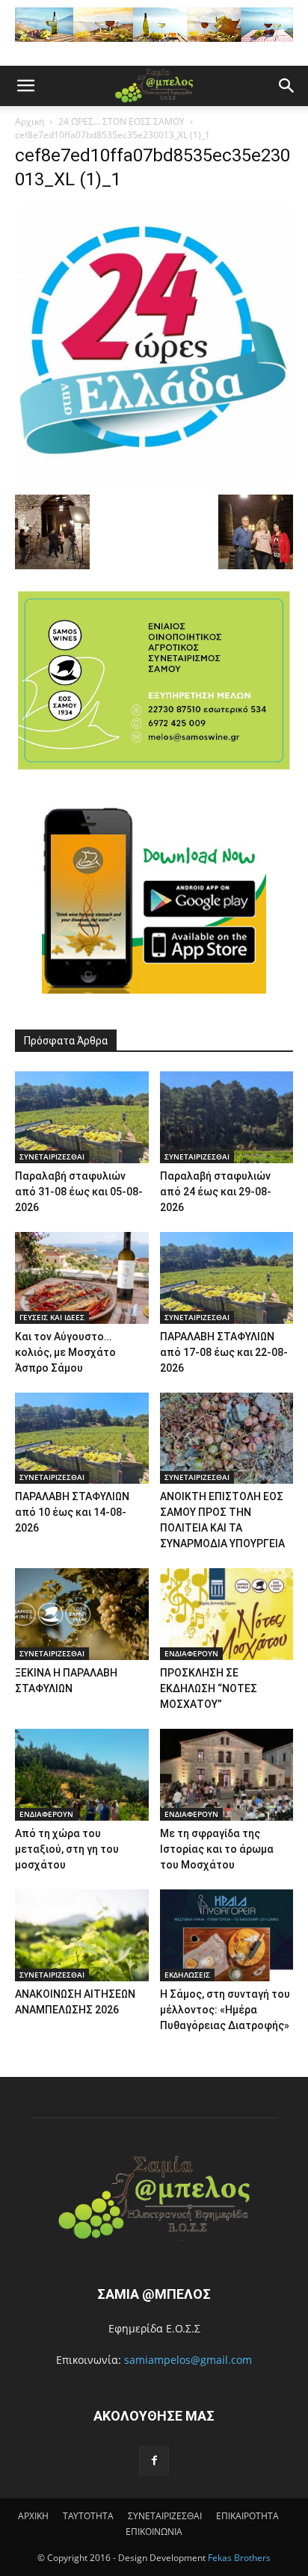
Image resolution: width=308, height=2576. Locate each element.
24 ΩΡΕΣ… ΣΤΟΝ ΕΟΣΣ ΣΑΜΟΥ (121, 121)
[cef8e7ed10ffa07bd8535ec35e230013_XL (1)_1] (154, 479)
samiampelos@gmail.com (188, 2360)
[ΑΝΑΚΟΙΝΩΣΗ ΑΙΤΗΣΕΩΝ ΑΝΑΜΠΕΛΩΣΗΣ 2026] (82, 1935)
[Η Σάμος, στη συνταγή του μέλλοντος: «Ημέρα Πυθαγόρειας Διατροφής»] (227, 1935)
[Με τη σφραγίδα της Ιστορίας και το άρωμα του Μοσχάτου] (227, 1775)
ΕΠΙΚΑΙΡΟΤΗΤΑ (247, 2516)
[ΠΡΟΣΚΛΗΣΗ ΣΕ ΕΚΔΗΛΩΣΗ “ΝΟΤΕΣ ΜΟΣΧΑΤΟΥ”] (227, 1614)
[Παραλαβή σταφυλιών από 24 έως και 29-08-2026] (227, 1117)
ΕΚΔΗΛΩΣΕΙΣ (187, 1975)
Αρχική (30, 121)
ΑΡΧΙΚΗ (33, 2516)
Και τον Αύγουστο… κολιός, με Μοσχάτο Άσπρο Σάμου (65, 1352)
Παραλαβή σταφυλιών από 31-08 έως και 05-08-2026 (79, 1192)
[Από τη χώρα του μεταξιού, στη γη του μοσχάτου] (82, 1775)
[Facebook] (154, 2461)
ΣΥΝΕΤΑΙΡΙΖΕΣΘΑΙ (52, 1157)
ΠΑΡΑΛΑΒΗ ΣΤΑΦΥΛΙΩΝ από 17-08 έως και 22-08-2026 (224, 1352)
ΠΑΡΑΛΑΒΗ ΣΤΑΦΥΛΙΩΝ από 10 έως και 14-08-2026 (72, 1512)
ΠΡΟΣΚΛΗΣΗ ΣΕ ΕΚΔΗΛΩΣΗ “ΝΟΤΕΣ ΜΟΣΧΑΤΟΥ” (209, 1688)
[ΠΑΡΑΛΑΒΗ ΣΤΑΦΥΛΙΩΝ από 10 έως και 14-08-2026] (82, 1439)
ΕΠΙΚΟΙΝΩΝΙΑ (154, 2532)
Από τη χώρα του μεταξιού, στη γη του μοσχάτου (67, 1849)
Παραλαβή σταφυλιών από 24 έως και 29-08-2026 (216, 1192)
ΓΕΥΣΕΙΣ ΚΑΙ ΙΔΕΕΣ (52, 1317)
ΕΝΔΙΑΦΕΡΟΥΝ (191, 1653)
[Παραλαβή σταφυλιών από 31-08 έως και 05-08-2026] (82, 1117)
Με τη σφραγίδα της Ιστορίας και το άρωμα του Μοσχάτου (217, 1849)
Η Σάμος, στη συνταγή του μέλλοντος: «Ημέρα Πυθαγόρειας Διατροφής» (225, 2010)
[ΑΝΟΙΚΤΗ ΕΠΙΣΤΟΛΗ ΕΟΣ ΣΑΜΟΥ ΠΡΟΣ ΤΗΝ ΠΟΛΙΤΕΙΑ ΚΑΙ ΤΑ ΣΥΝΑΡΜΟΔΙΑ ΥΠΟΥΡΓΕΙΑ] (227, 1439)
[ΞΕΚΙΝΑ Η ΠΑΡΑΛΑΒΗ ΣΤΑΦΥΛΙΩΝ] (82, 1614)
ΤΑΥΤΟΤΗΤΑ (88, 2516)
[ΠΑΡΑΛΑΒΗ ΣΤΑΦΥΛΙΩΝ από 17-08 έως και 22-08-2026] (227, 1278)
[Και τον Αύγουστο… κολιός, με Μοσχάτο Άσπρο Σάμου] (82, 1278)
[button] (25, 86)
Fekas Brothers (238, 2558)
